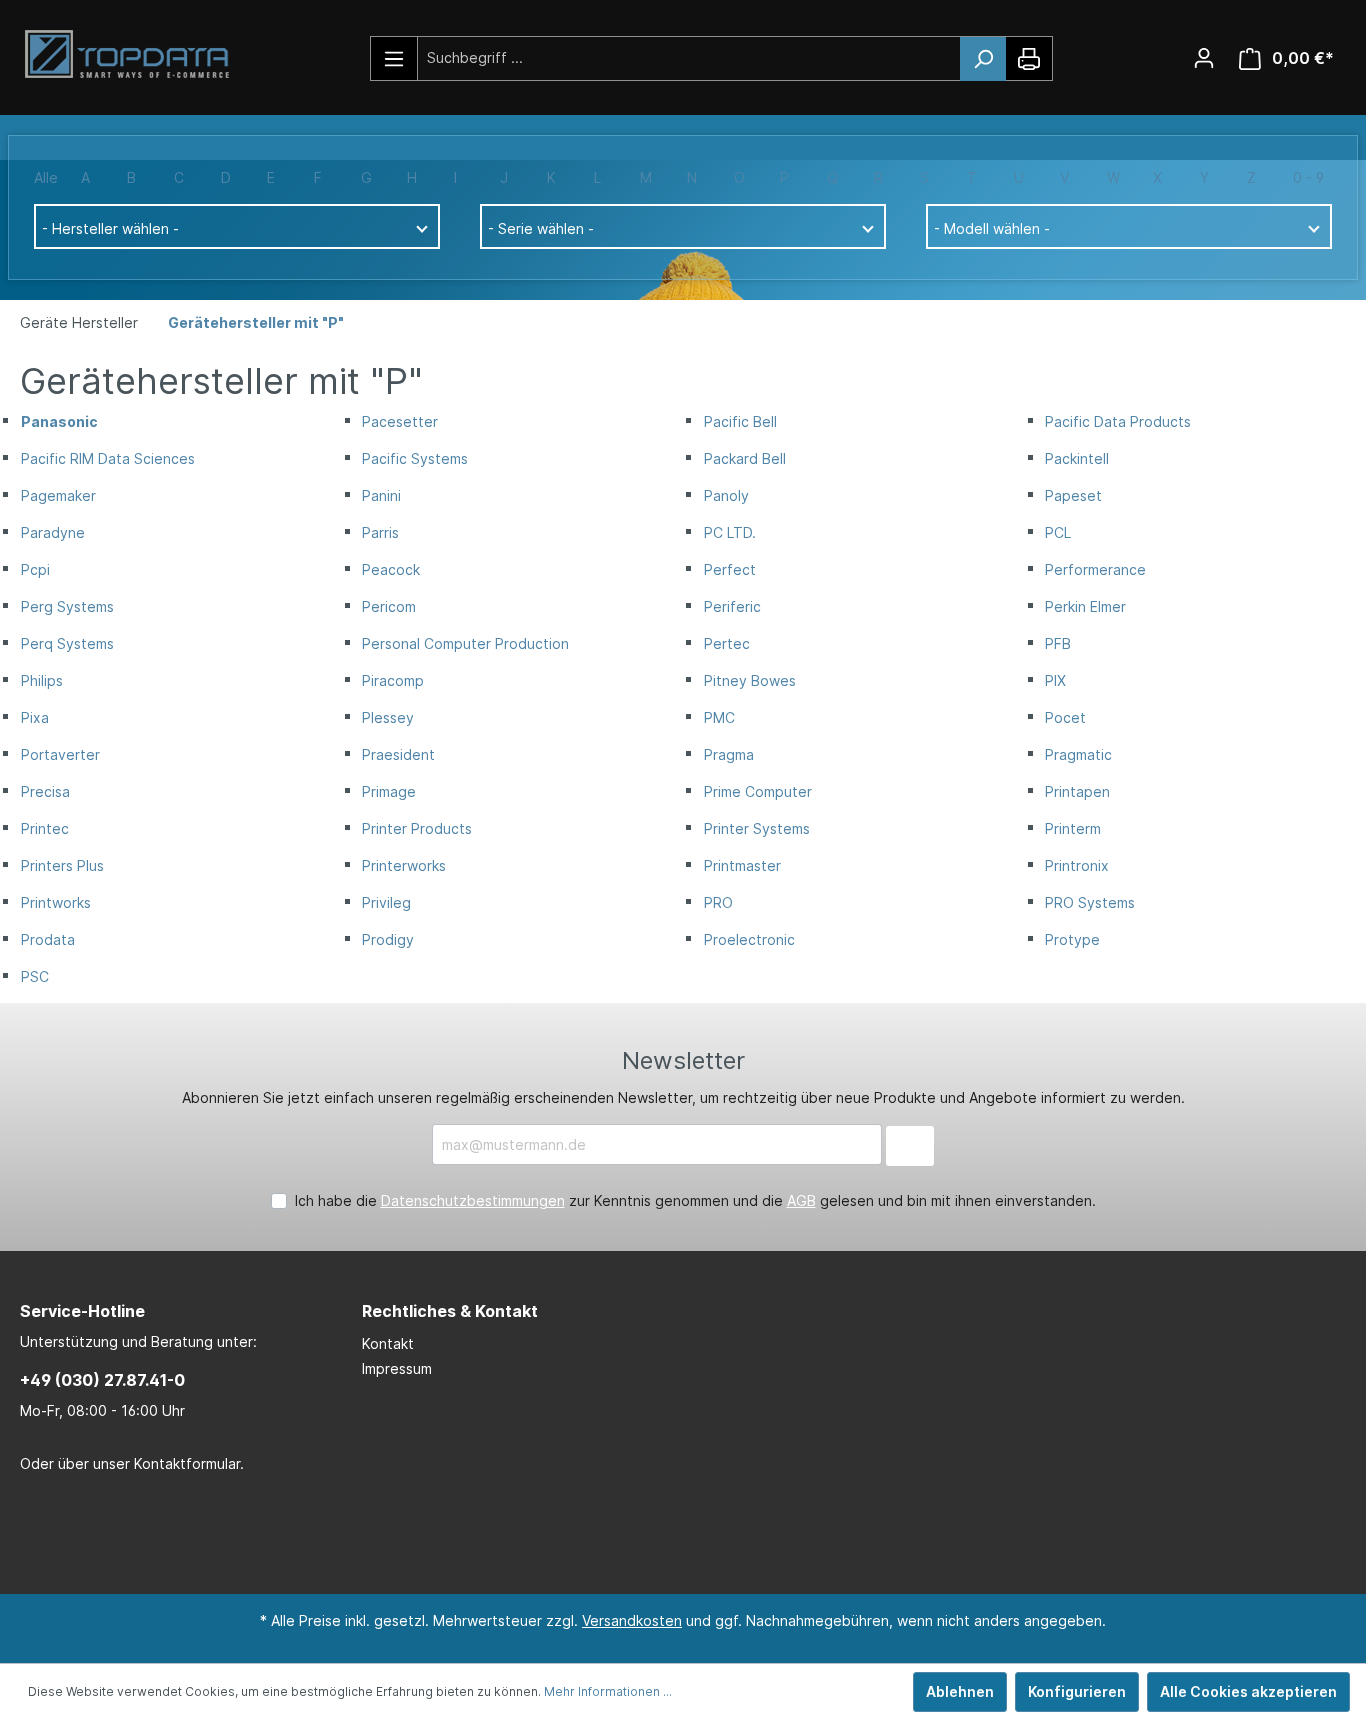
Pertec (727, 643)
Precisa (45, 791)
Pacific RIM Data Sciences (108, 458)
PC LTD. (730, 532)
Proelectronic (749, 939)
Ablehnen (960, 1691)
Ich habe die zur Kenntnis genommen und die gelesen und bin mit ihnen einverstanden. (695, 1200)
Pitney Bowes (750, 680)
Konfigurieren (1077, 1691)
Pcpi (35, 569)
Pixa (35, 717)
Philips (42, 680)
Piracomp (393, 680)
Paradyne (53, 532)
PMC (719, 717)
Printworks (56, 902)
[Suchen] (983, 59)
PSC (35, 976)
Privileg (386, 902)
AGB (801, 1200)
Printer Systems (757, 828)
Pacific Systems (415, 458)
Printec (45, 828)
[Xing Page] (708, 1535)
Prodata (48, 939)
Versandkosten (632, 1620)
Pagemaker (58, 495)
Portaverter (60, 754)
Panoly (726, 495)
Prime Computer (758, 791)
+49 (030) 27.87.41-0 (102, 1380)
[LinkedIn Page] (648, 1535)
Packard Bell (745, 458)
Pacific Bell (740, 421)
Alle (46, 177)
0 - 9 (1308, 177)
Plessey (388, 717)
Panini (381, 495)
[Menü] (394, 58)
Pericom (389, 606)
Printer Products (417, 828)
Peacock (391, 569)
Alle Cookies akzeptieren (1248, 1691)
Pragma (729, 754)
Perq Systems (67, 643)
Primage (389, 791)
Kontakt (388, 1343)
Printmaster (742, 865)
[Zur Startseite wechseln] (135, 54)
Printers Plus (62, 865)
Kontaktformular (187, 1463)
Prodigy (388, 939)
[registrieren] (1204, 58)
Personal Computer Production (465, 643)
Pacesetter (400, 421)
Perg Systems (67, 606)
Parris (380, 532)
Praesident (398, 754)
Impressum (397, 1368)
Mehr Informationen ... (608, 1691)
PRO (718, 902)
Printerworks (404, 865)
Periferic (732, 606)
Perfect (730, 569)
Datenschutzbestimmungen (473, 1200)
